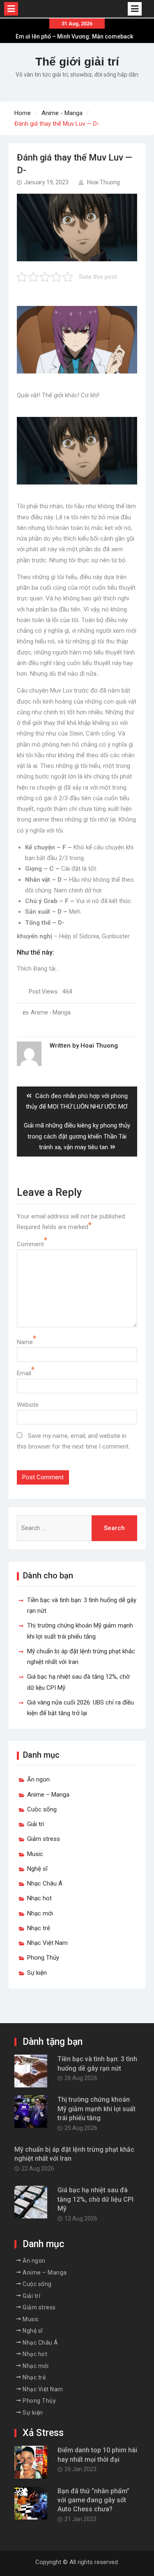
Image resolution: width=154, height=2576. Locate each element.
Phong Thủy (43, 1958)
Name (25, 1342)
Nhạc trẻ (39, 1928)
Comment (30, 1244)
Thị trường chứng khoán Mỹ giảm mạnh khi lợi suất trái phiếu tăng (97, 2109)
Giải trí (36, 1824)
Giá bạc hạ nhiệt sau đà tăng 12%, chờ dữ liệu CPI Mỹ (95, 2199)
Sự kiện (37, 1973)
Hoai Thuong (103, 182)
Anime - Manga (51, 1012)
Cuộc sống (42, 1809)
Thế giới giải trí (77, 62)
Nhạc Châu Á (45, 1883)
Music (35, 1854)
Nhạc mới (40, 1913)
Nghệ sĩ (37, 1869)
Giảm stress (44, 1839)
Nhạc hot (39, 1898)
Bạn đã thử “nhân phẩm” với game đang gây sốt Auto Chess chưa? (93, 2500)
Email (24, 1373)
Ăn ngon (38, 1779)
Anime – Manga (48, 1795)
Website (28, 1405)
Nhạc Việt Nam (47, 1943)
